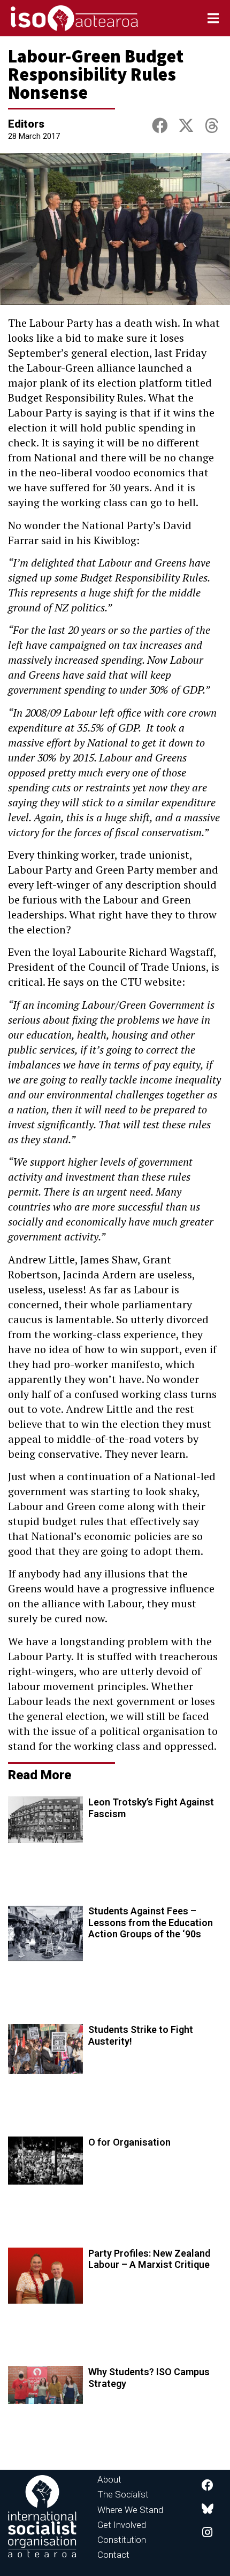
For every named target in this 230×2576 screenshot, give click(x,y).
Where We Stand (130, 2510)
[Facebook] (208, 2485)
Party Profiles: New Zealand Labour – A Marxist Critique (149, 2259)
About (109, 2479)
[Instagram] (208, 2532)
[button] (160, 126)
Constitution (122, 2540)
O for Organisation (129, 2142)
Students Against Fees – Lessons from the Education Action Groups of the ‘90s (151, 1922)
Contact (113, 2555)
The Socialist (123, 2494)
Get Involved (122, 2525)
